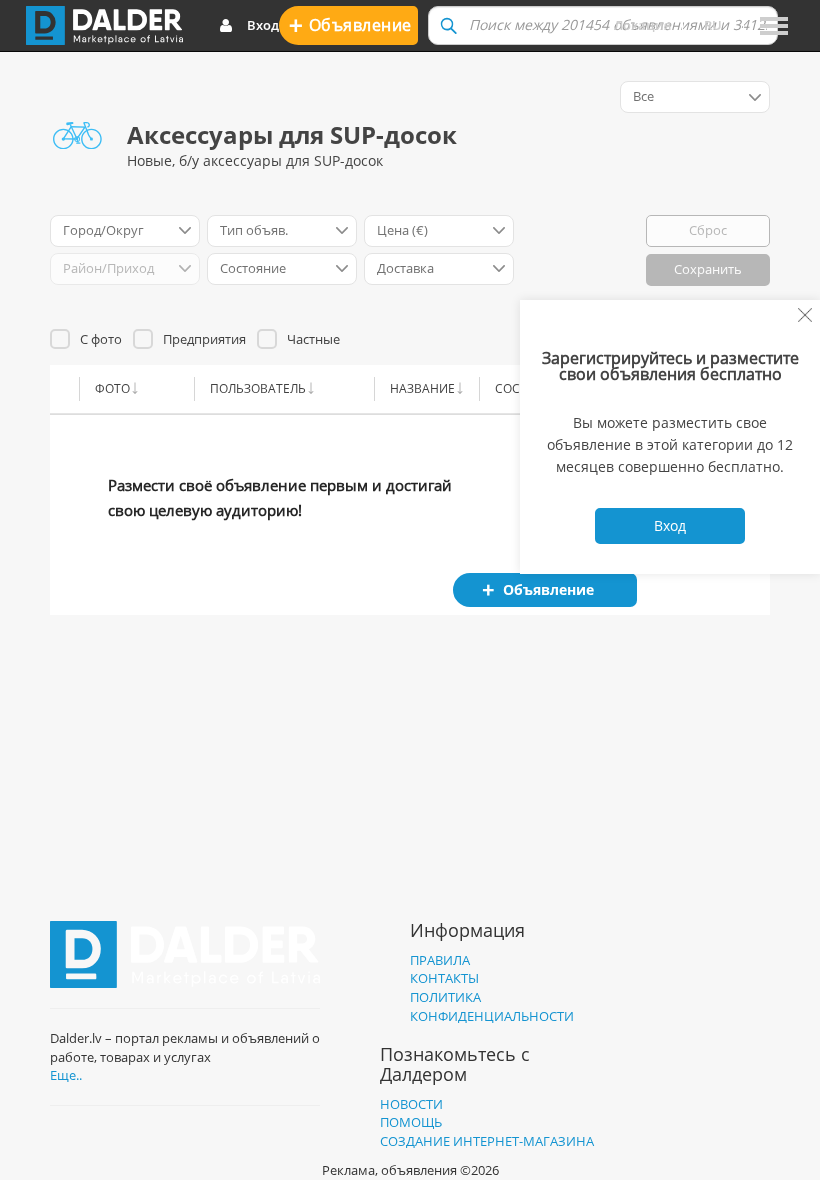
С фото (101, 339)
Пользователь (258, 388)
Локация (642, 25)
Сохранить (708, 269)
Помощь (411, 1122)
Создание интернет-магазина (487, 1141)
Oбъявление (350, 24)
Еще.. (66, 1075)
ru (713, 25)
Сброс (708, 230)
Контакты (444, 978)
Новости (411, 1104)
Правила (440, 960)
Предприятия (204, 339)
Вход (263, 25)
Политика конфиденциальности (492, 1006)
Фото (112, 388)
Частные (313, 339)
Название (422, 388)
